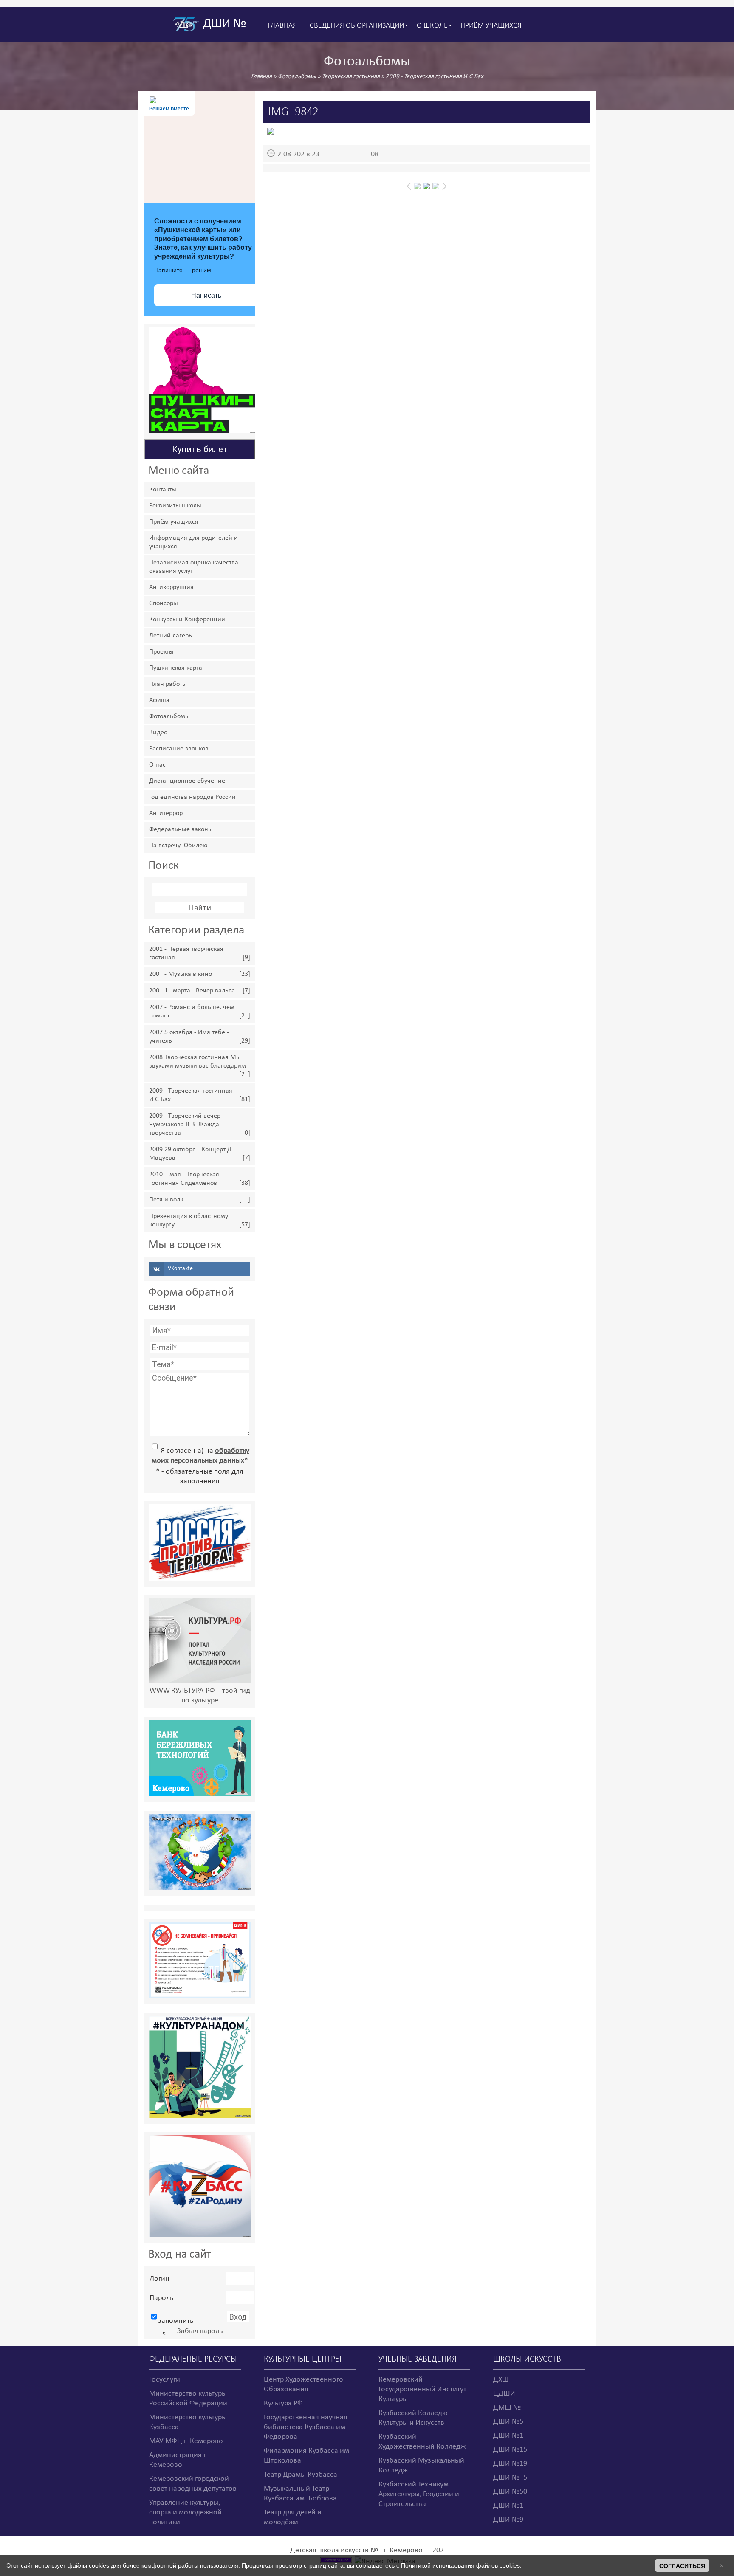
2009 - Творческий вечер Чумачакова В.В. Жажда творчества (185, 1125)
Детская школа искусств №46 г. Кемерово (356, 2550)
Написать (206, 295)
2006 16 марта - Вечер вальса (192, 991)
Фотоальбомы (297, 77)
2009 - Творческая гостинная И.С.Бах (434, 77)
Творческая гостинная (351, 77)
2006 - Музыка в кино (181, 974)
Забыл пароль (200, 2331)
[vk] (200, 1269)
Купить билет (200, 449)
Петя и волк (166, 1200)
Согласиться (682, 2566)
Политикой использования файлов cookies (460, 2565)
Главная (261, 77)
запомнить (176, 2321)
